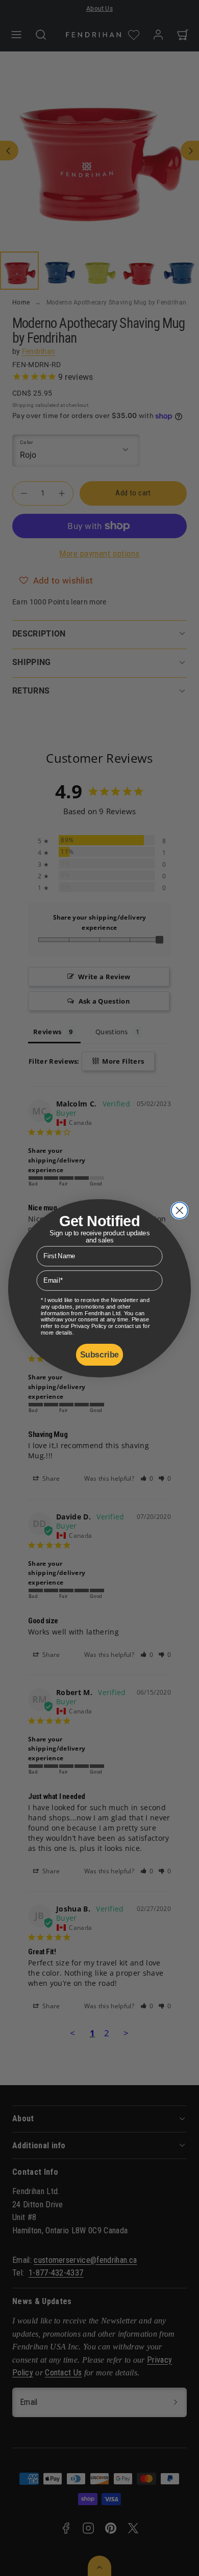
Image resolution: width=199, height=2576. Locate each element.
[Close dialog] (180, 1210)
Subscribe (99, 1354)
